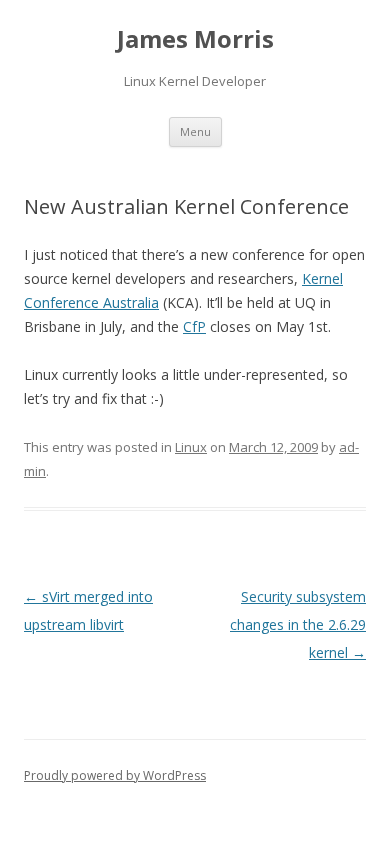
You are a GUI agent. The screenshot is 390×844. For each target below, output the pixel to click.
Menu (195, 131)
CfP (194, 326)
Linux (191, 447)
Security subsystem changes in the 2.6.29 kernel (298, 624)
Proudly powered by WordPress (115, 775)
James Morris (195, 39)
